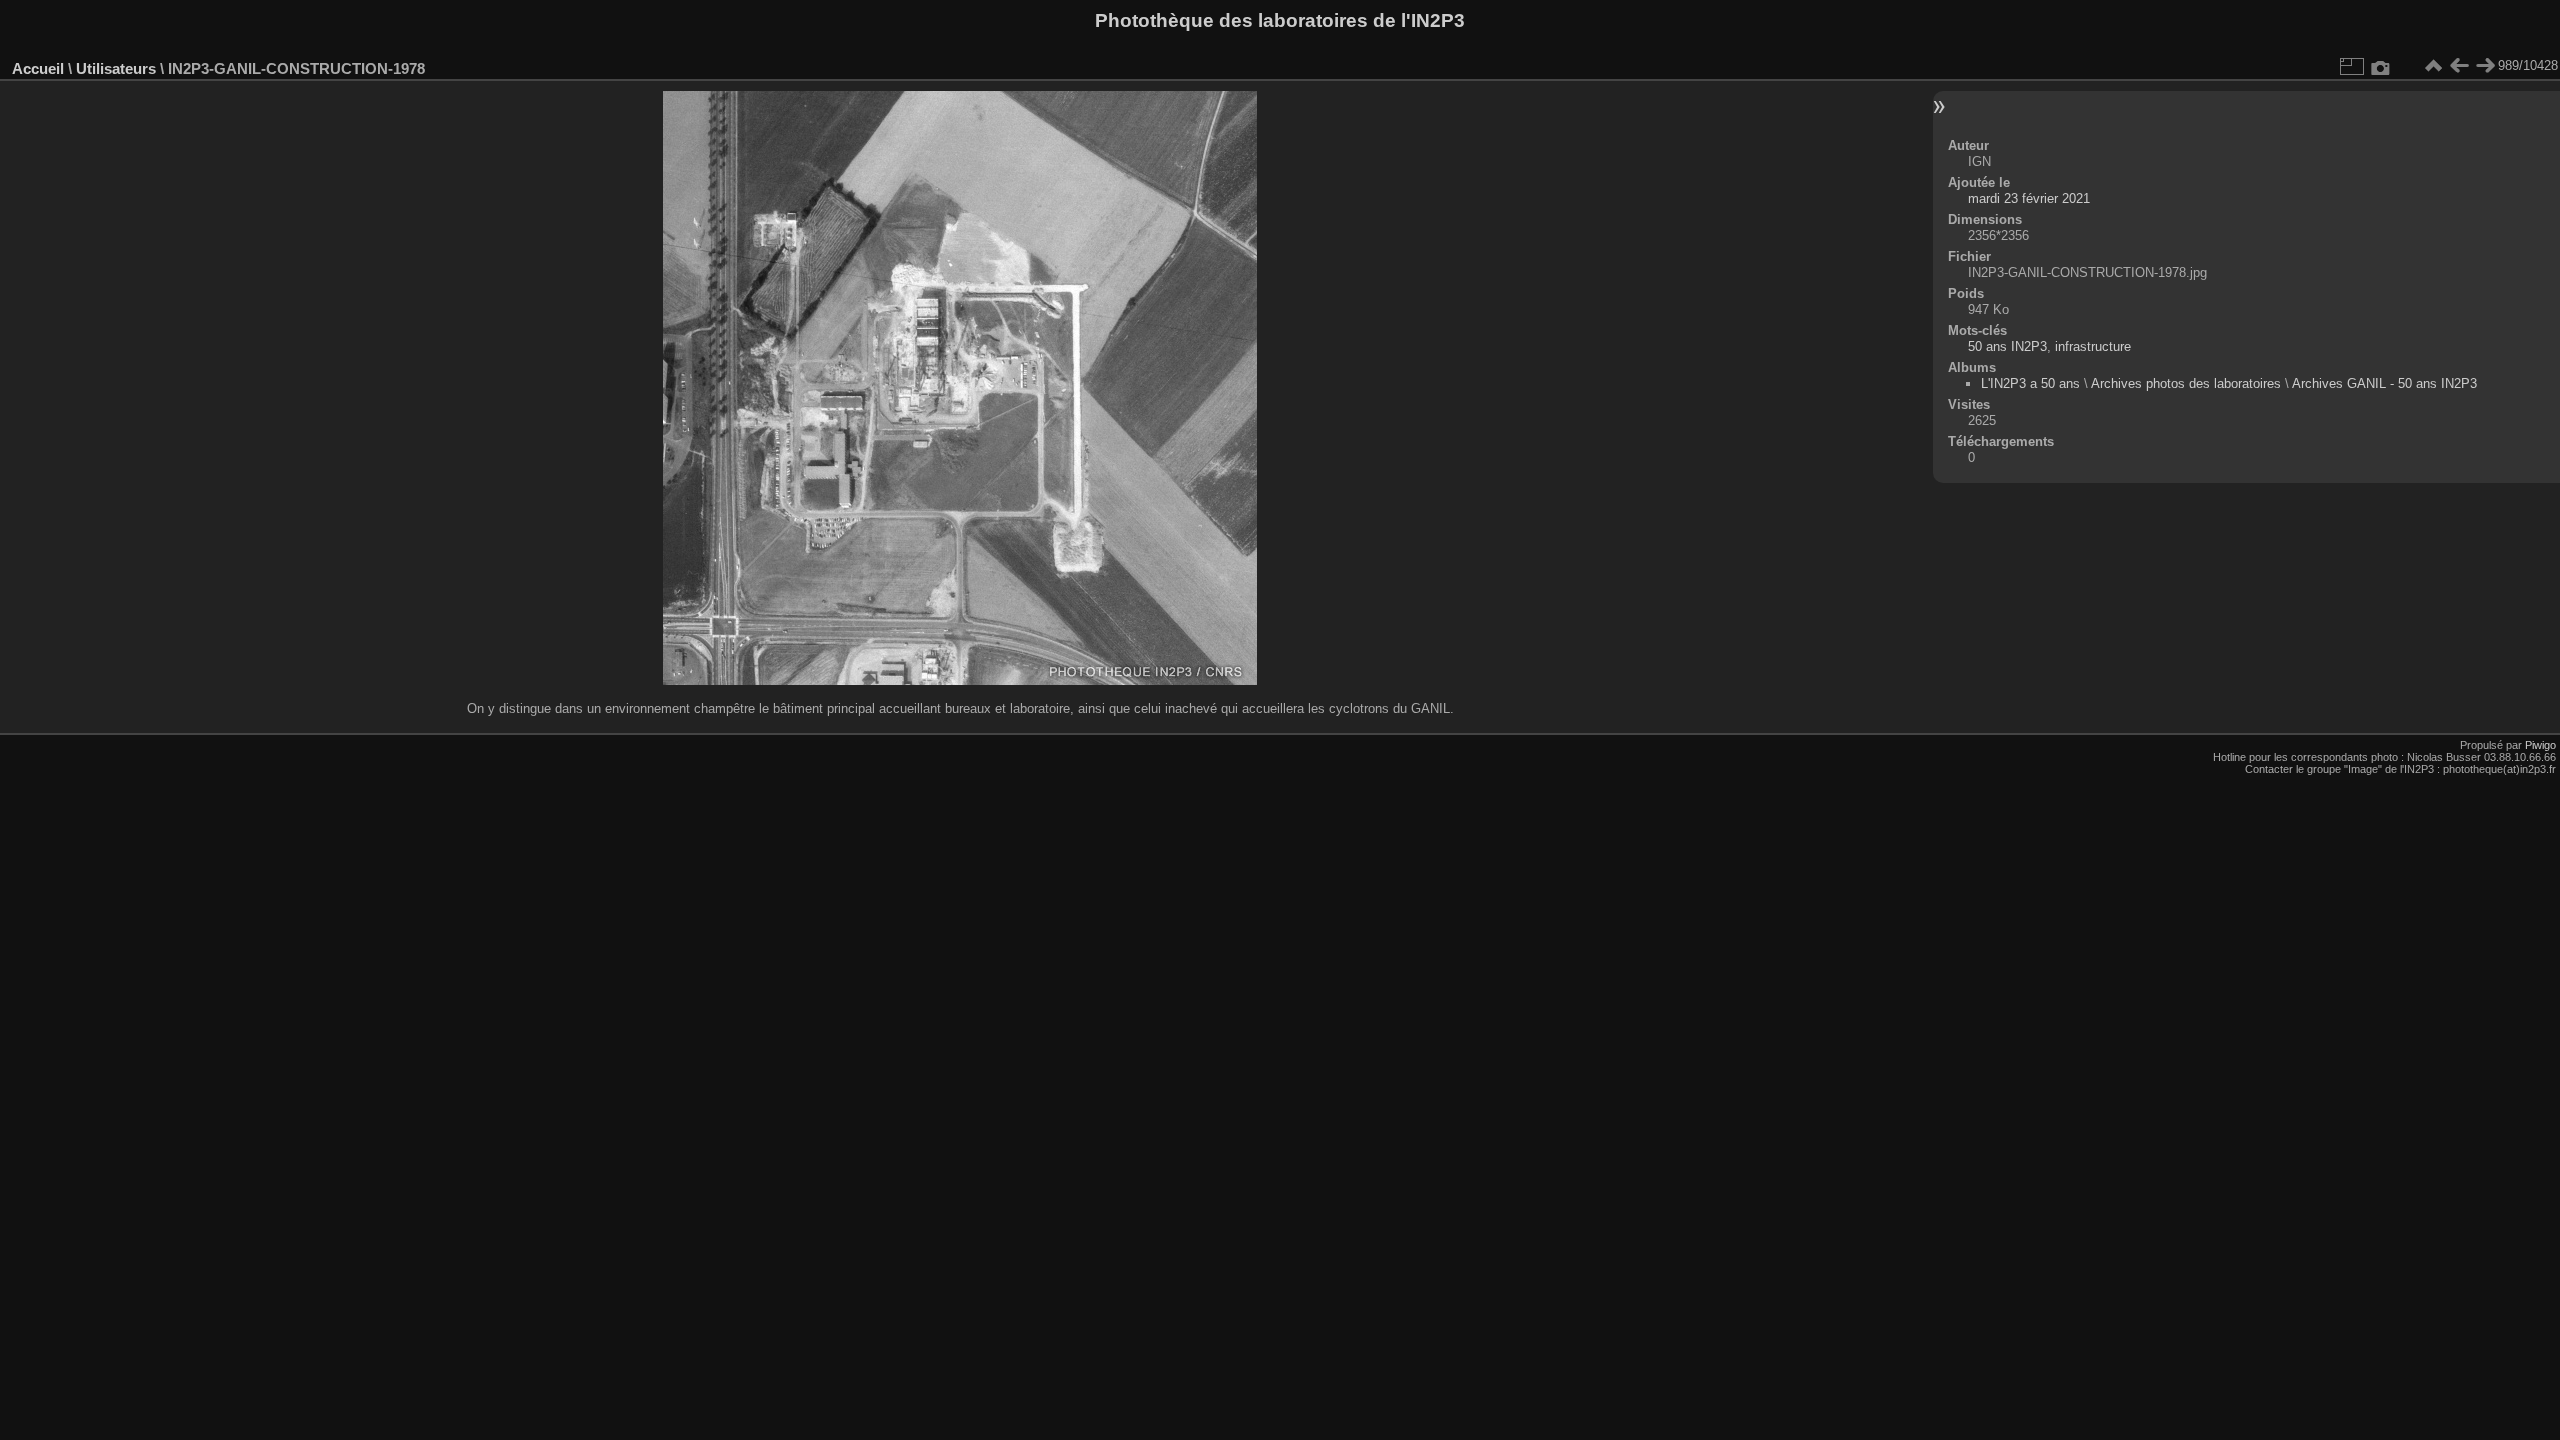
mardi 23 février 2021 (2029, 198)
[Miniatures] (2433, 66)
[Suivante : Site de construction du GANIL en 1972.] (2485, 66)
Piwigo (2540, 745)
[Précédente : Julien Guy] (2459, 66)
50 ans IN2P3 (2007, 346)
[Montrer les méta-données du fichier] (2381, 66)
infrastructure (2093, 346)
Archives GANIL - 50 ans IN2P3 (2384, 383)
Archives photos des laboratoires (2186, 383)
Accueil (38, 68)
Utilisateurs (116, 68)
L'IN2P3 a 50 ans (2030, 383)
